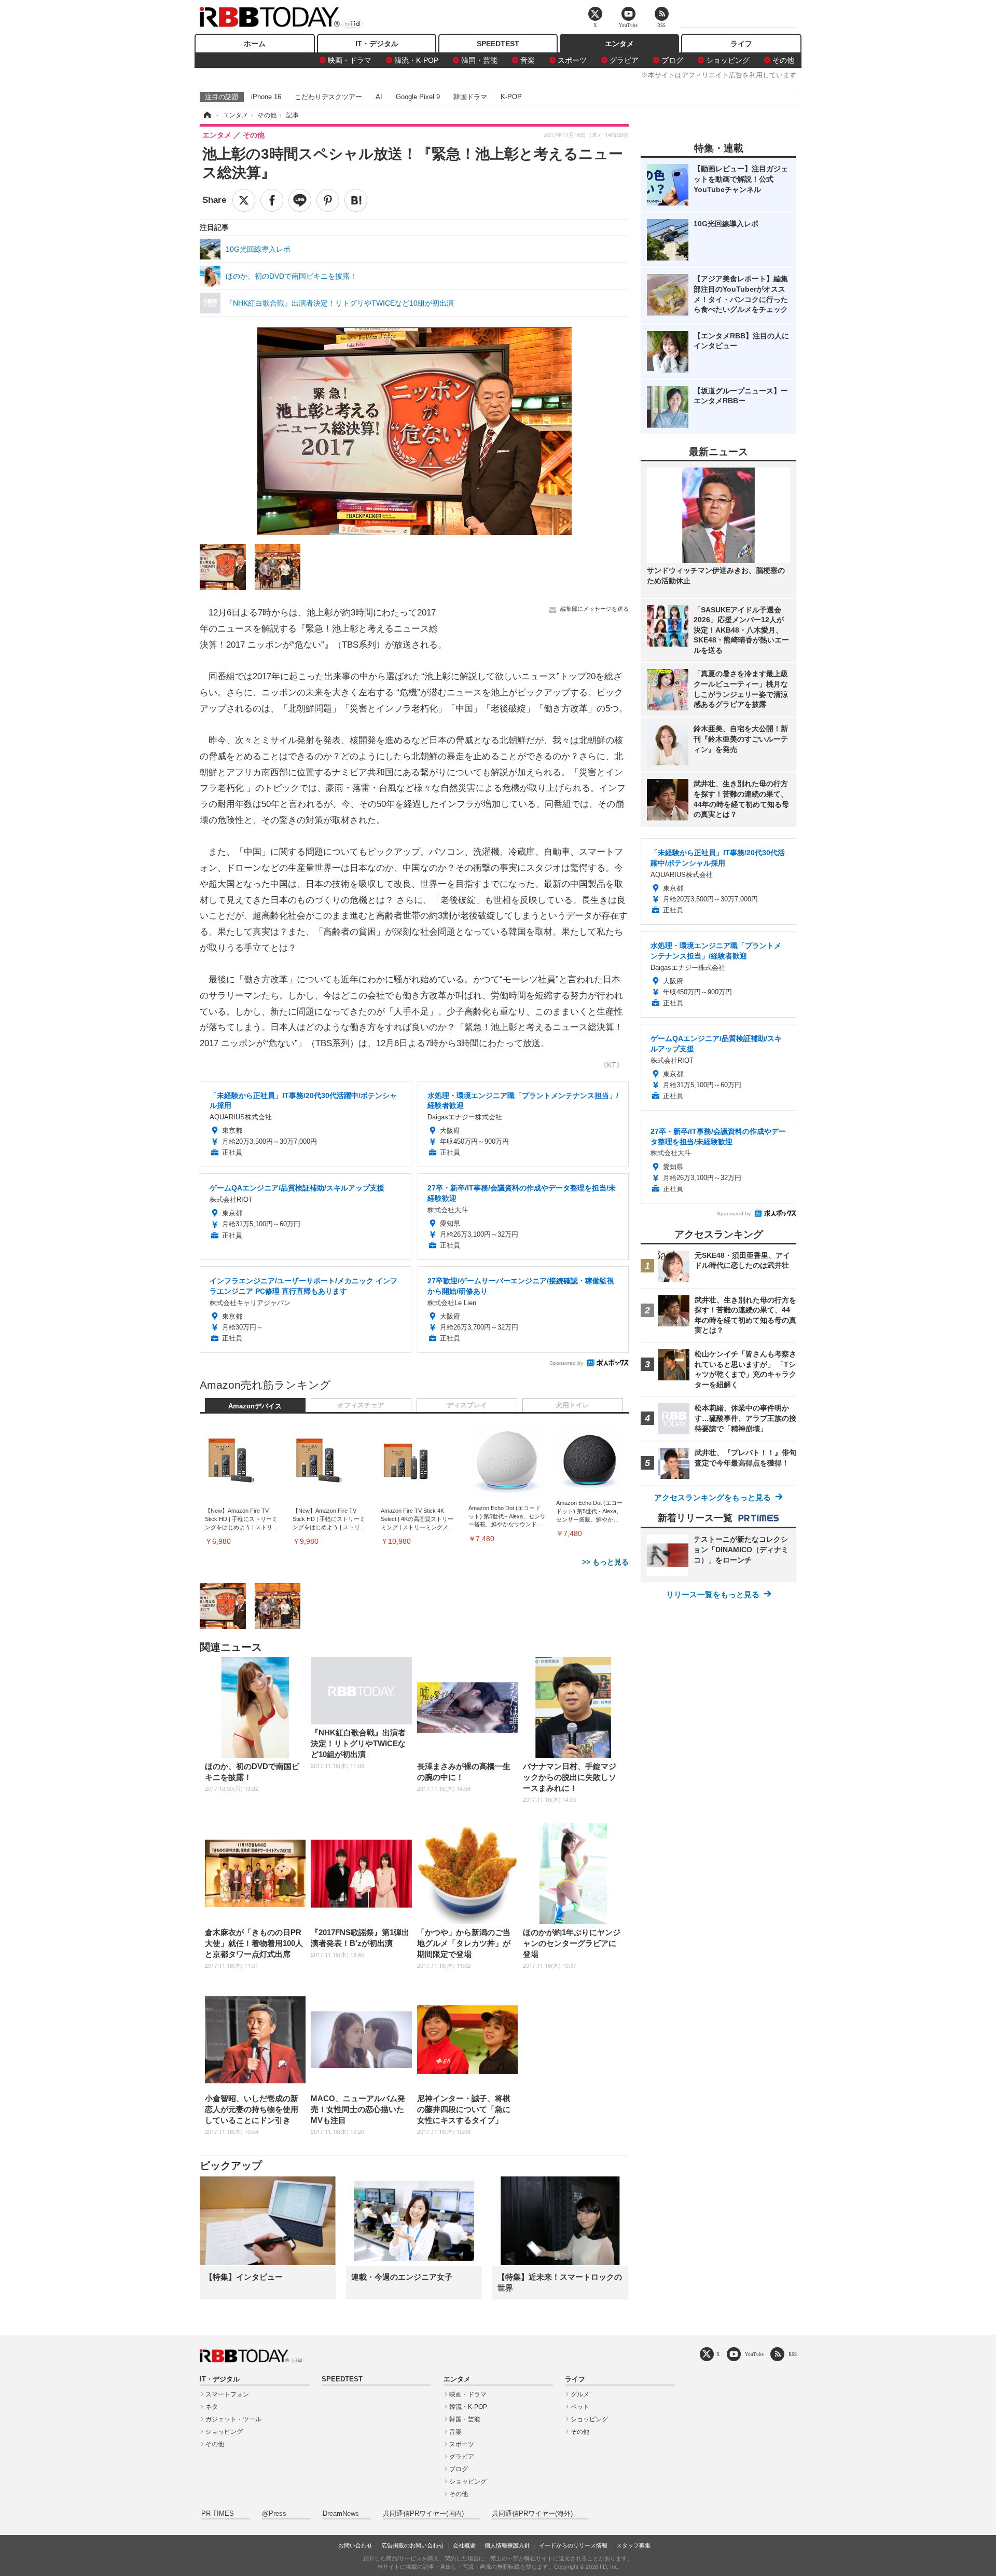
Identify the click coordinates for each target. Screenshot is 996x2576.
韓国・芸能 (479, 60)
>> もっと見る (605, 1562)
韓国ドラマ (470, 97)
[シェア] (272, 200)
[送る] (300, 200)
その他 (783, 60)
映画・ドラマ (350, 60)
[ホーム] (206, 115)
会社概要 (464, 2545)
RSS (793, 2354)
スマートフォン (227, 2394)
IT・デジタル (377, 44)
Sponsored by (566, 1363)
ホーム (255, 44)
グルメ (580, 2394)
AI (379, 97)
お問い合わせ (355, 2545)
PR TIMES (218, 2514)
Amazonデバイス (255, 1406)
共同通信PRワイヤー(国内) (423, 2514)
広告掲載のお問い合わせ (413, 2545)
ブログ (672, 60)
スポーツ (572, 60)
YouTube (754, 2354)
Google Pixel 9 (418, 97)
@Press (274, 2514)
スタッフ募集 (633, 2545)
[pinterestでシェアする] (328, 200)
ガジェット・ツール (233, 2419)
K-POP (511, 97)
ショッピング (728, 60)
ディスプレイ (467, 1405)
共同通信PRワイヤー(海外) (532, 2514)
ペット (580, 2407)
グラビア (624, 60)
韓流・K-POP (416, 60)
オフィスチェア (361, 1405)
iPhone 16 (266, 97)
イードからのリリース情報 (573, 2545)
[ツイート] (244, 200)
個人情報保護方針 (507, 2545)
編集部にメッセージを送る (594, 609)
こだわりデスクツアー (328, 97)
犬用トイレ (572, 1405)
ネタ (212, 2407)
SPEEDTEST (498, 44)
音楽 (528, 60)
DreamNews (341, 2514)
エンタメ (619, 44)
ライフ (741, 44)
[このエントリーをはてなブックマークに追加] (356, 200)
